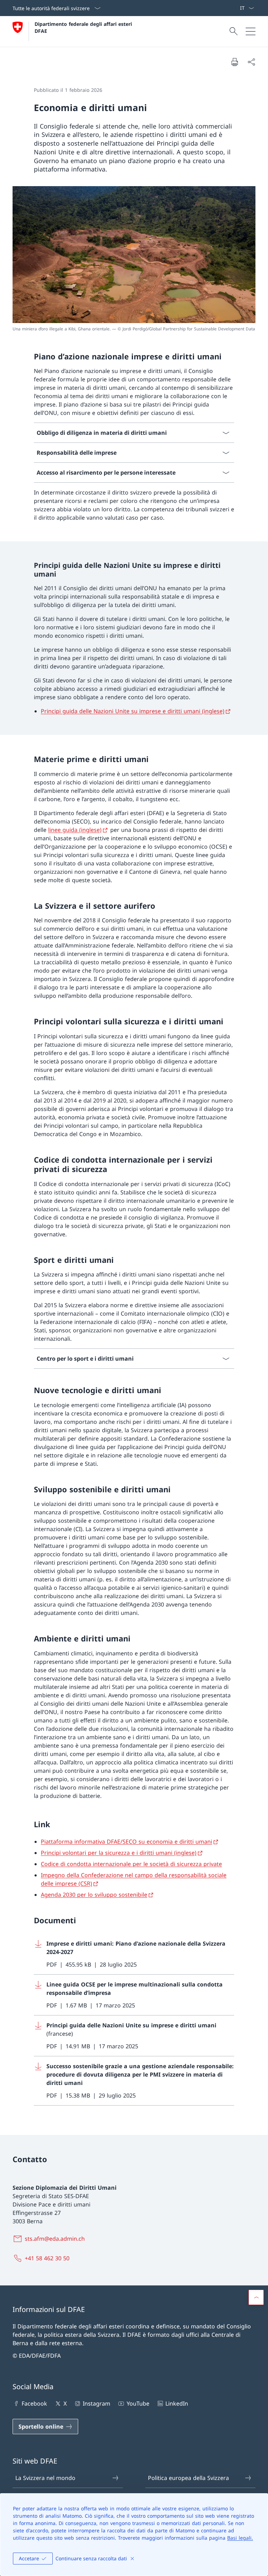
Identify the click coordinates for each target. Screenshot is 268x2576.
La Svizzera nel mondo (45, 2478)
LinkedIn (177, 2403)
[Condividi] (251, 62)
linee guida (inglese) (75, 830)
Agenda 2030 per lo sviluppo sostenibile (94, 1895)
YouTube (138, 2403)
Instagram (96, 2403)
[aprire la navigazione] (251, 31)
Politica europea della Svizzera (188, 2478)
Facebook (34, 2403)
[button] (256, 2297)
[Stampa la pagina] (234, 62)
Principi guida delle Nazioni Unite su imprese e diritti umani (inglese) (133, 711)
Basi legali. (240, 2538)
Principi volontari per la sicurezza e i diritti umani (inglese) (119, 1853)
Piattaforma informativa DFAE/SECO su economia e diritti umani (126, 1842)
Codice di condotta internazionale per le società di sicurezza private (131, 1864)
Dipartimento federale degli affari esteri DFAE (84, 27)
